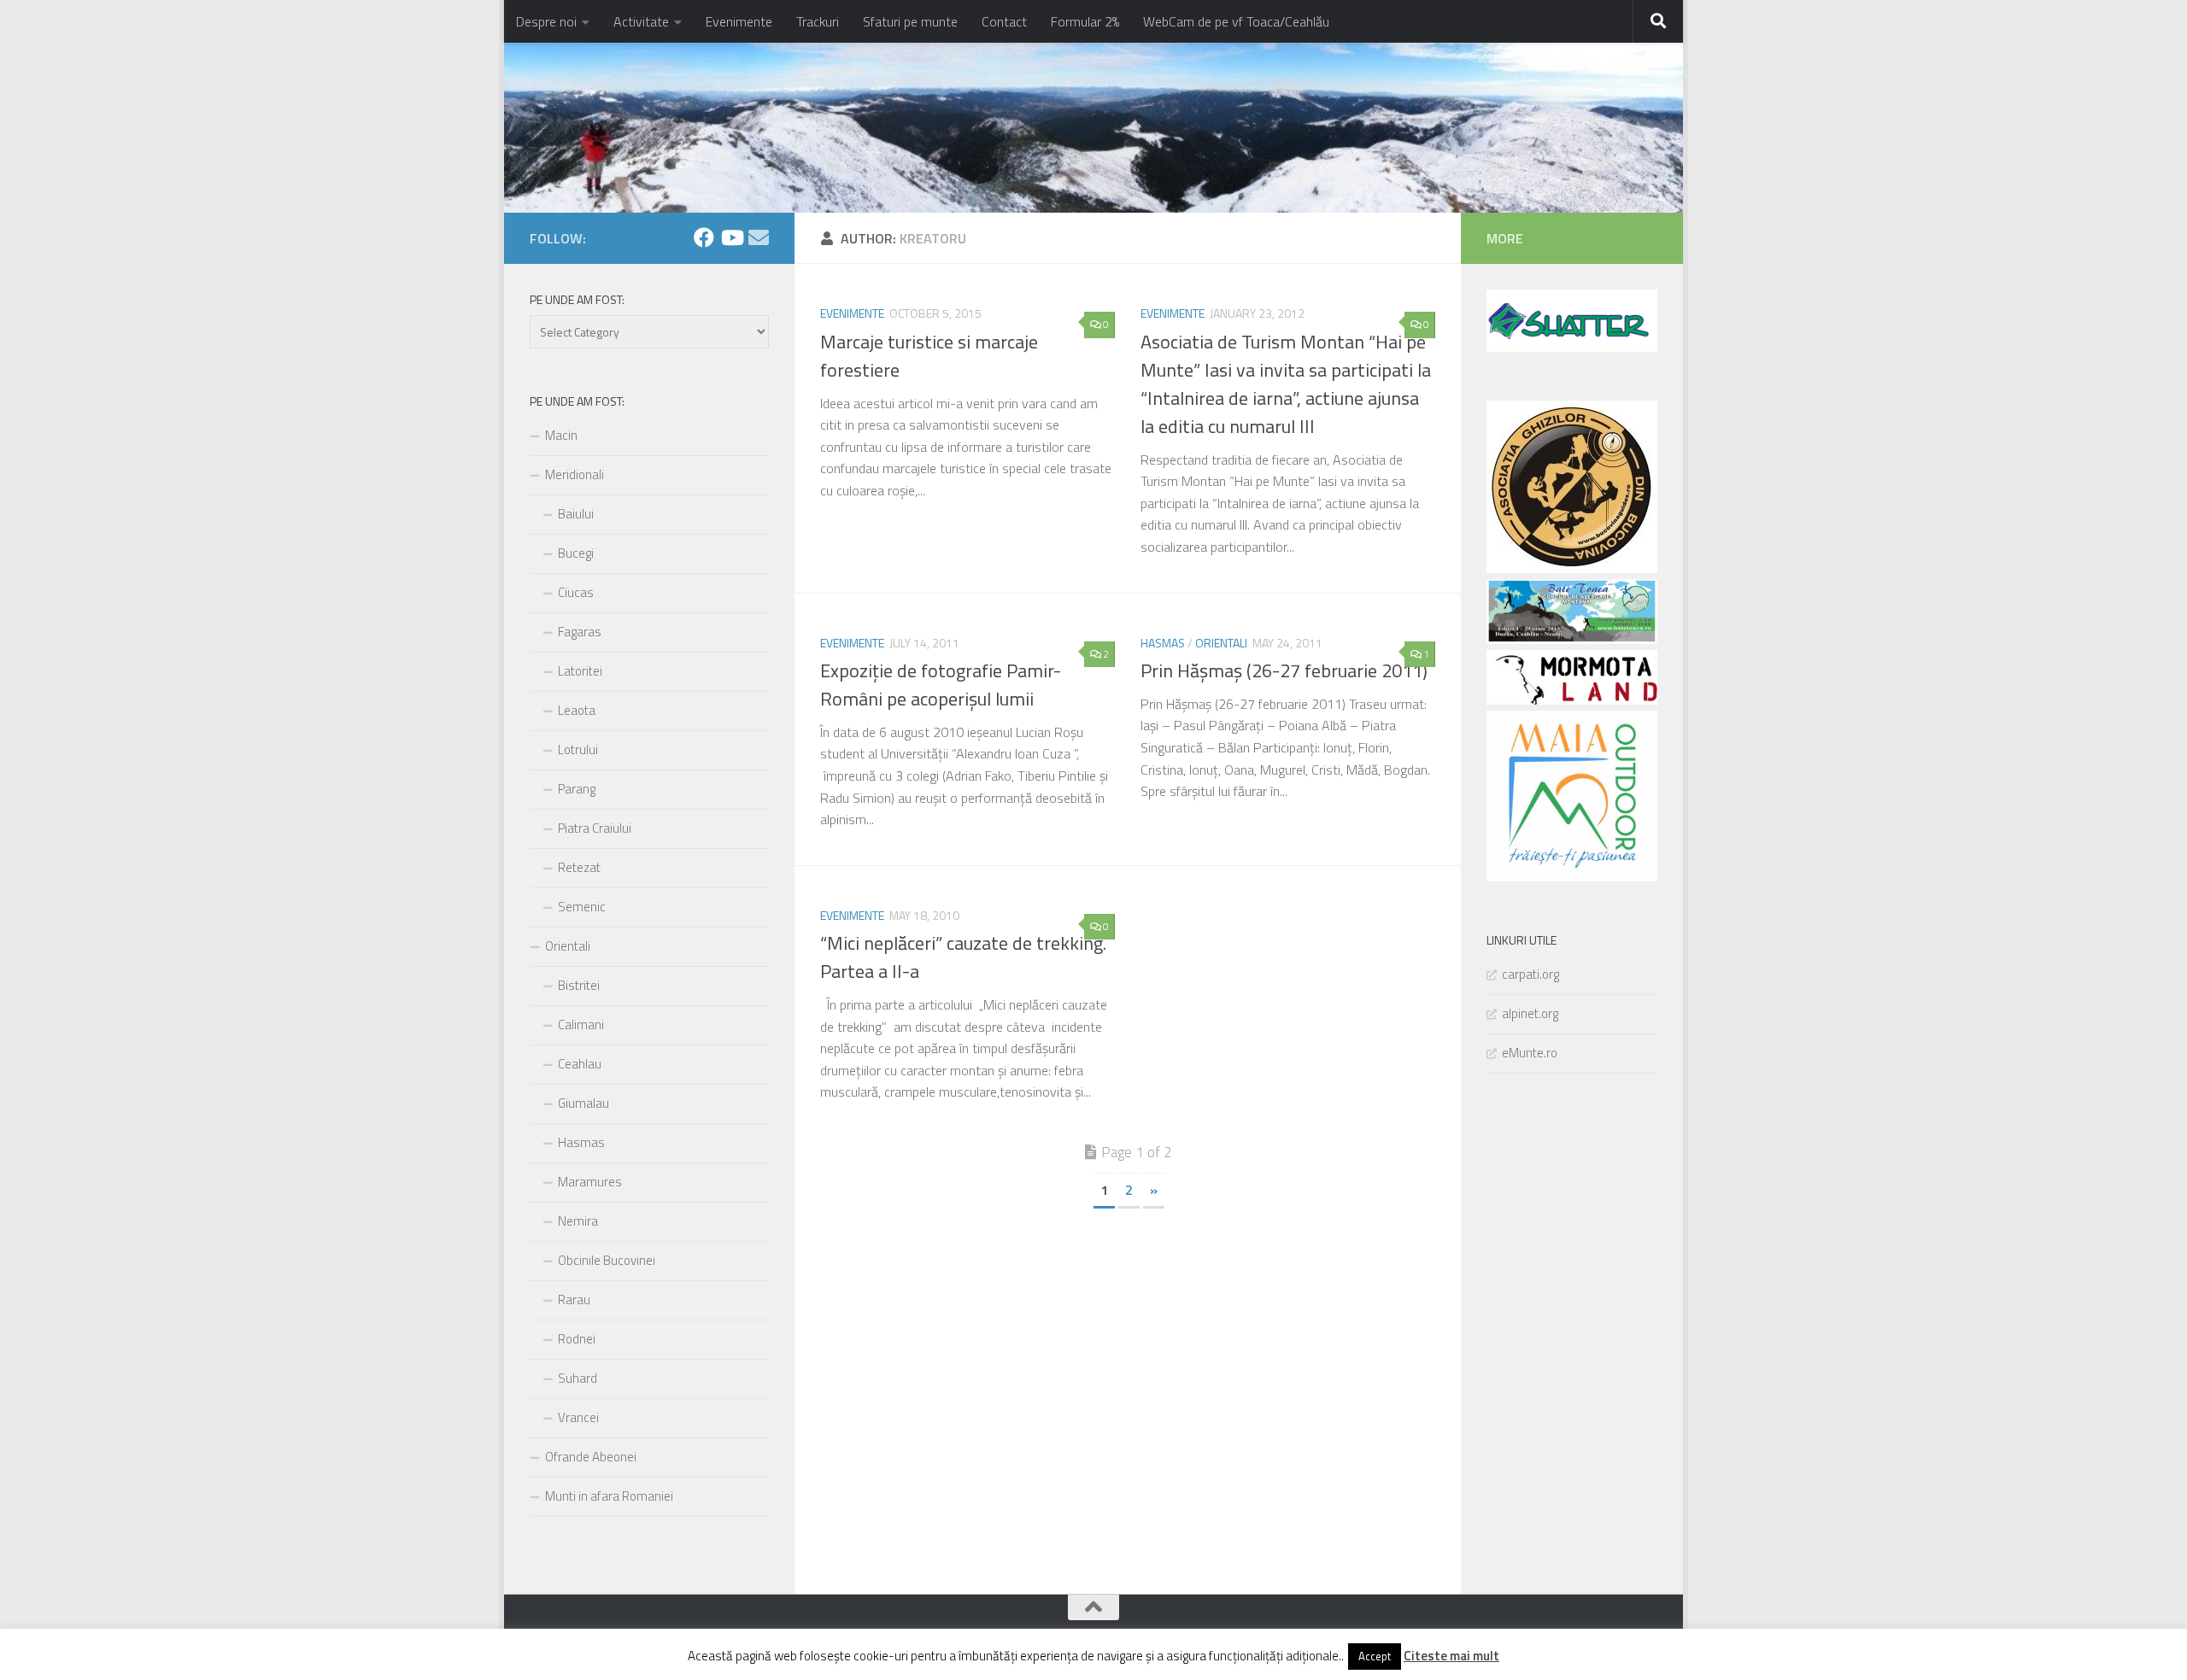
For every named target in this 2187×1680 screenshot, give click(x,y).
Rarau (574, 1300)
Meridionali (575, 474)
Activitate (641, 21)
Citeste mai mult (1451, 1656)
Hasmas (1163, 643)
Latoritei (580, 671)
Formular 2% (1085, 21)
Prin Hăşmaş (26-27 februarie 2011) (1284, 670)
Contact (1004, 21)
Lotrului (578, 749)
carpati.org (1530, 974)
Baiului (576, 514)
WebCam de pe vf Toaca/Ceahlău (1236, 21)
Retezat (579, 867)
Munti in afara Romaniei (609, 1496)
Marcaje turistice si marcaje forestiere (929, 356)
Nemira (578, 1221)
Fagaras (580, 632)
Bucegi (576, 553)
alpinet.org (1530, 1013)
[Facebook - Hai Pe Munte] (704, 237)
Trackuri (818, 21)
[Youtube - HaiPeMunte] (731, 237)
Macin (561, 435)
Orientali (1221, 643)
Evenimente (739, 21)
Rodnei (577, 1339)
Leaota (577, 710)
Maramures (590, 1182)
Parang (577, 789)
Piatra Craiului (595, 828)
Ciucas (576, 592)
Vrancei (578, 1417)
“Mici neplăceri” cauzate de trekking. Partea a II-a (963, 957)
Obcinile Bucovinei (607, 1260)
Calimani (581, 1024)
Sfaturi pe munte (910, 21)
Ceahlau (580, 1064)
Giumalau (583, 1103)
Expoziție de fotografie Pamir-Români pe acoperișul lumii (941, 685)
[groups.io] (759, 237)
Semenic (582, 907)
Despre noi (546, 21)
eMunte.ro (1530, 1053)
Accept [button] (1375, 1656)
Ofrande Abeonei (591, 1457)
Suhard (578, 1378)
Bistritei (579, 985)
